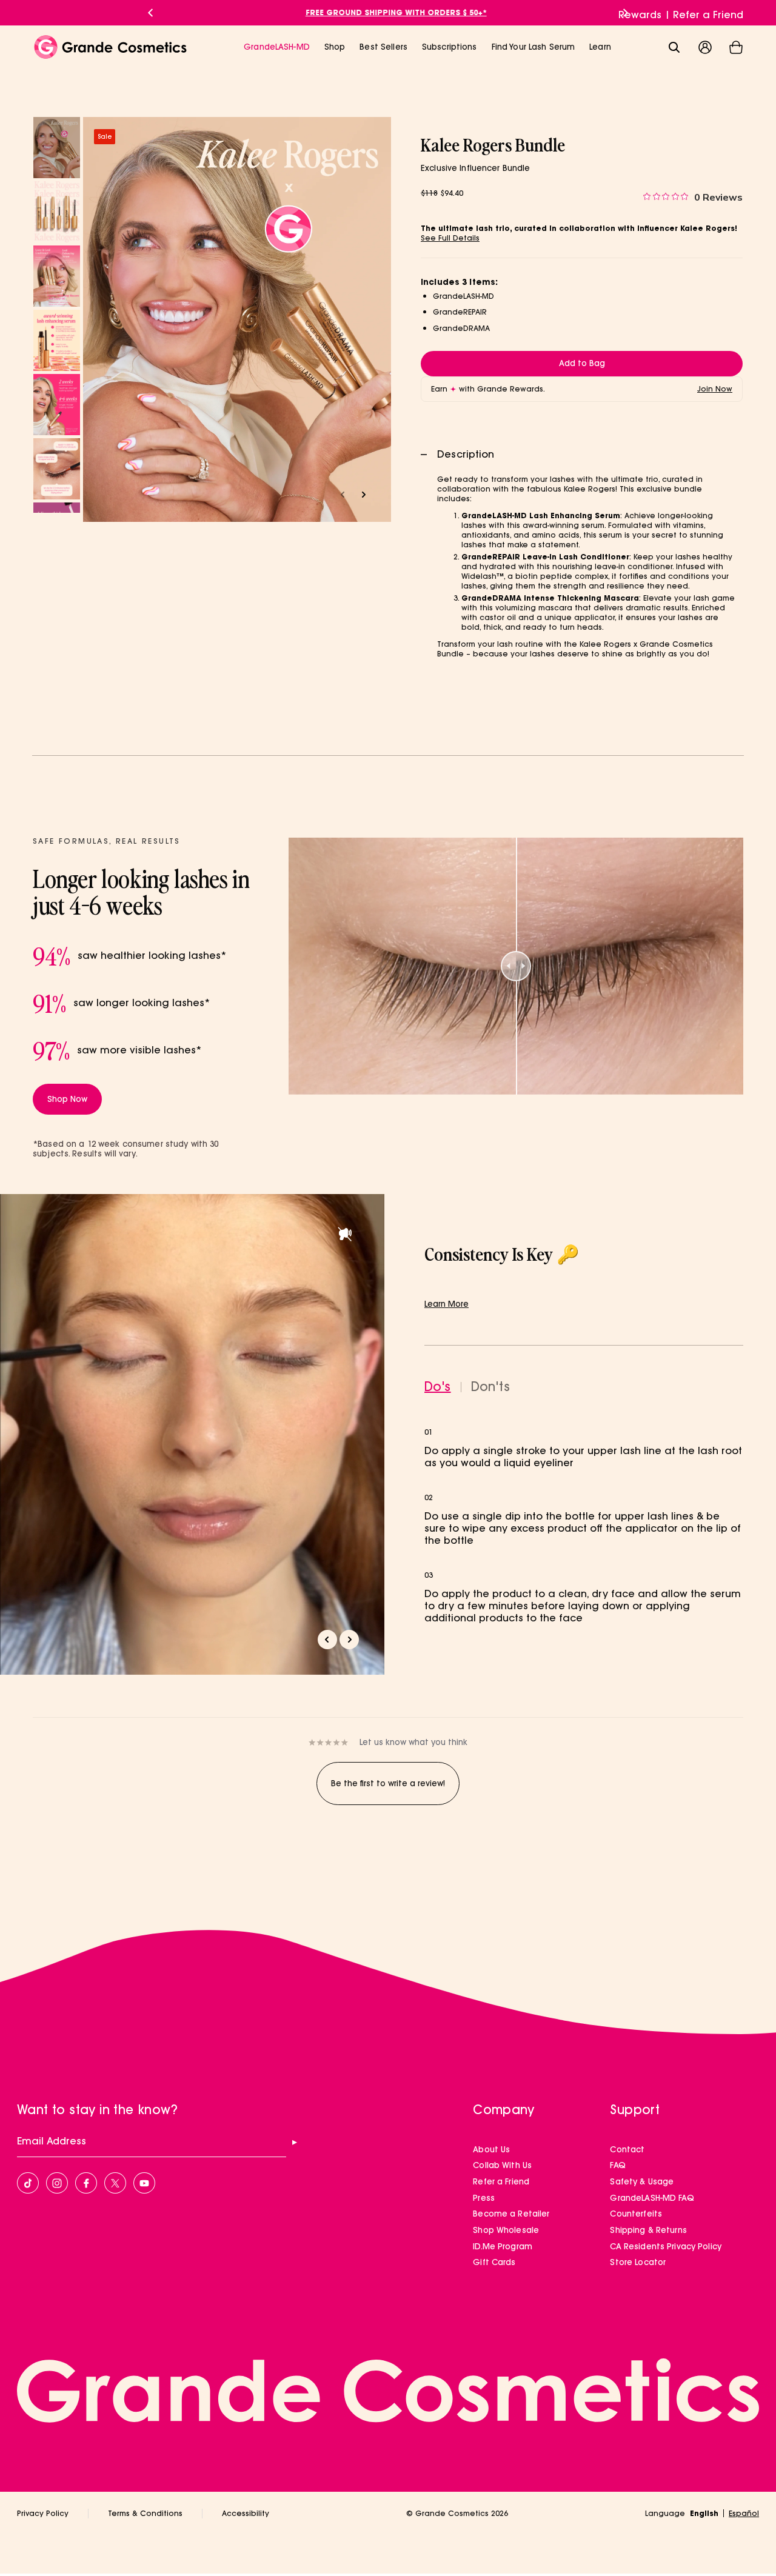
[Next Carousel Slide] (626, 13)
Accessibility (246, 2513)
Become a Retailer (511, 2214)
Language (665, 2513)
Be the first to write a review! (388, 1783)
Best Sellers (383, 47)
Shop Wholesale (506, 2230)
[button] (736, 47)
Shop (335, 47)
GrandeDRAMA (461, 328)
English (704, 2513)
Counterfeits (636, 2214)
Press (484, 2198)
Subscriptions (450, 47)
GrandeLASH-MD (277, 47)
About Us (491, 2149)
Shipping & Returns (648, 2230)
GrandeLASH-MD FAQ (652, 2198)
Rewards (640, 15)
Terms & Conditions (145, 2513)
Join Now (715, 389)
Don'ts (490, 1387)
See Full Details (450, 238)
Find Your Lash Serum (533, 47)
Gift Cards (494, 2262)
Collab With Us (502, 2165)
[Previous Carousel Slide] (150, 13)
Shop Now (67, 1099)
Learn (600, 47)
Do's (438, 1387)
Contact (627, 2149)
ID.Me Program (503, 2246)
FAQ (617, 2165)
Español (744, 2513)
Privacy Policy (43, 2513)
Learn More (447, 1304)
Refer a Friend (708, 15)
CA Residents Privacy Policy (666, 2246)
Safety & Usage (642, 2181)
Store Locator (638, 2262)
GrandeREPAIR (460, 312)
